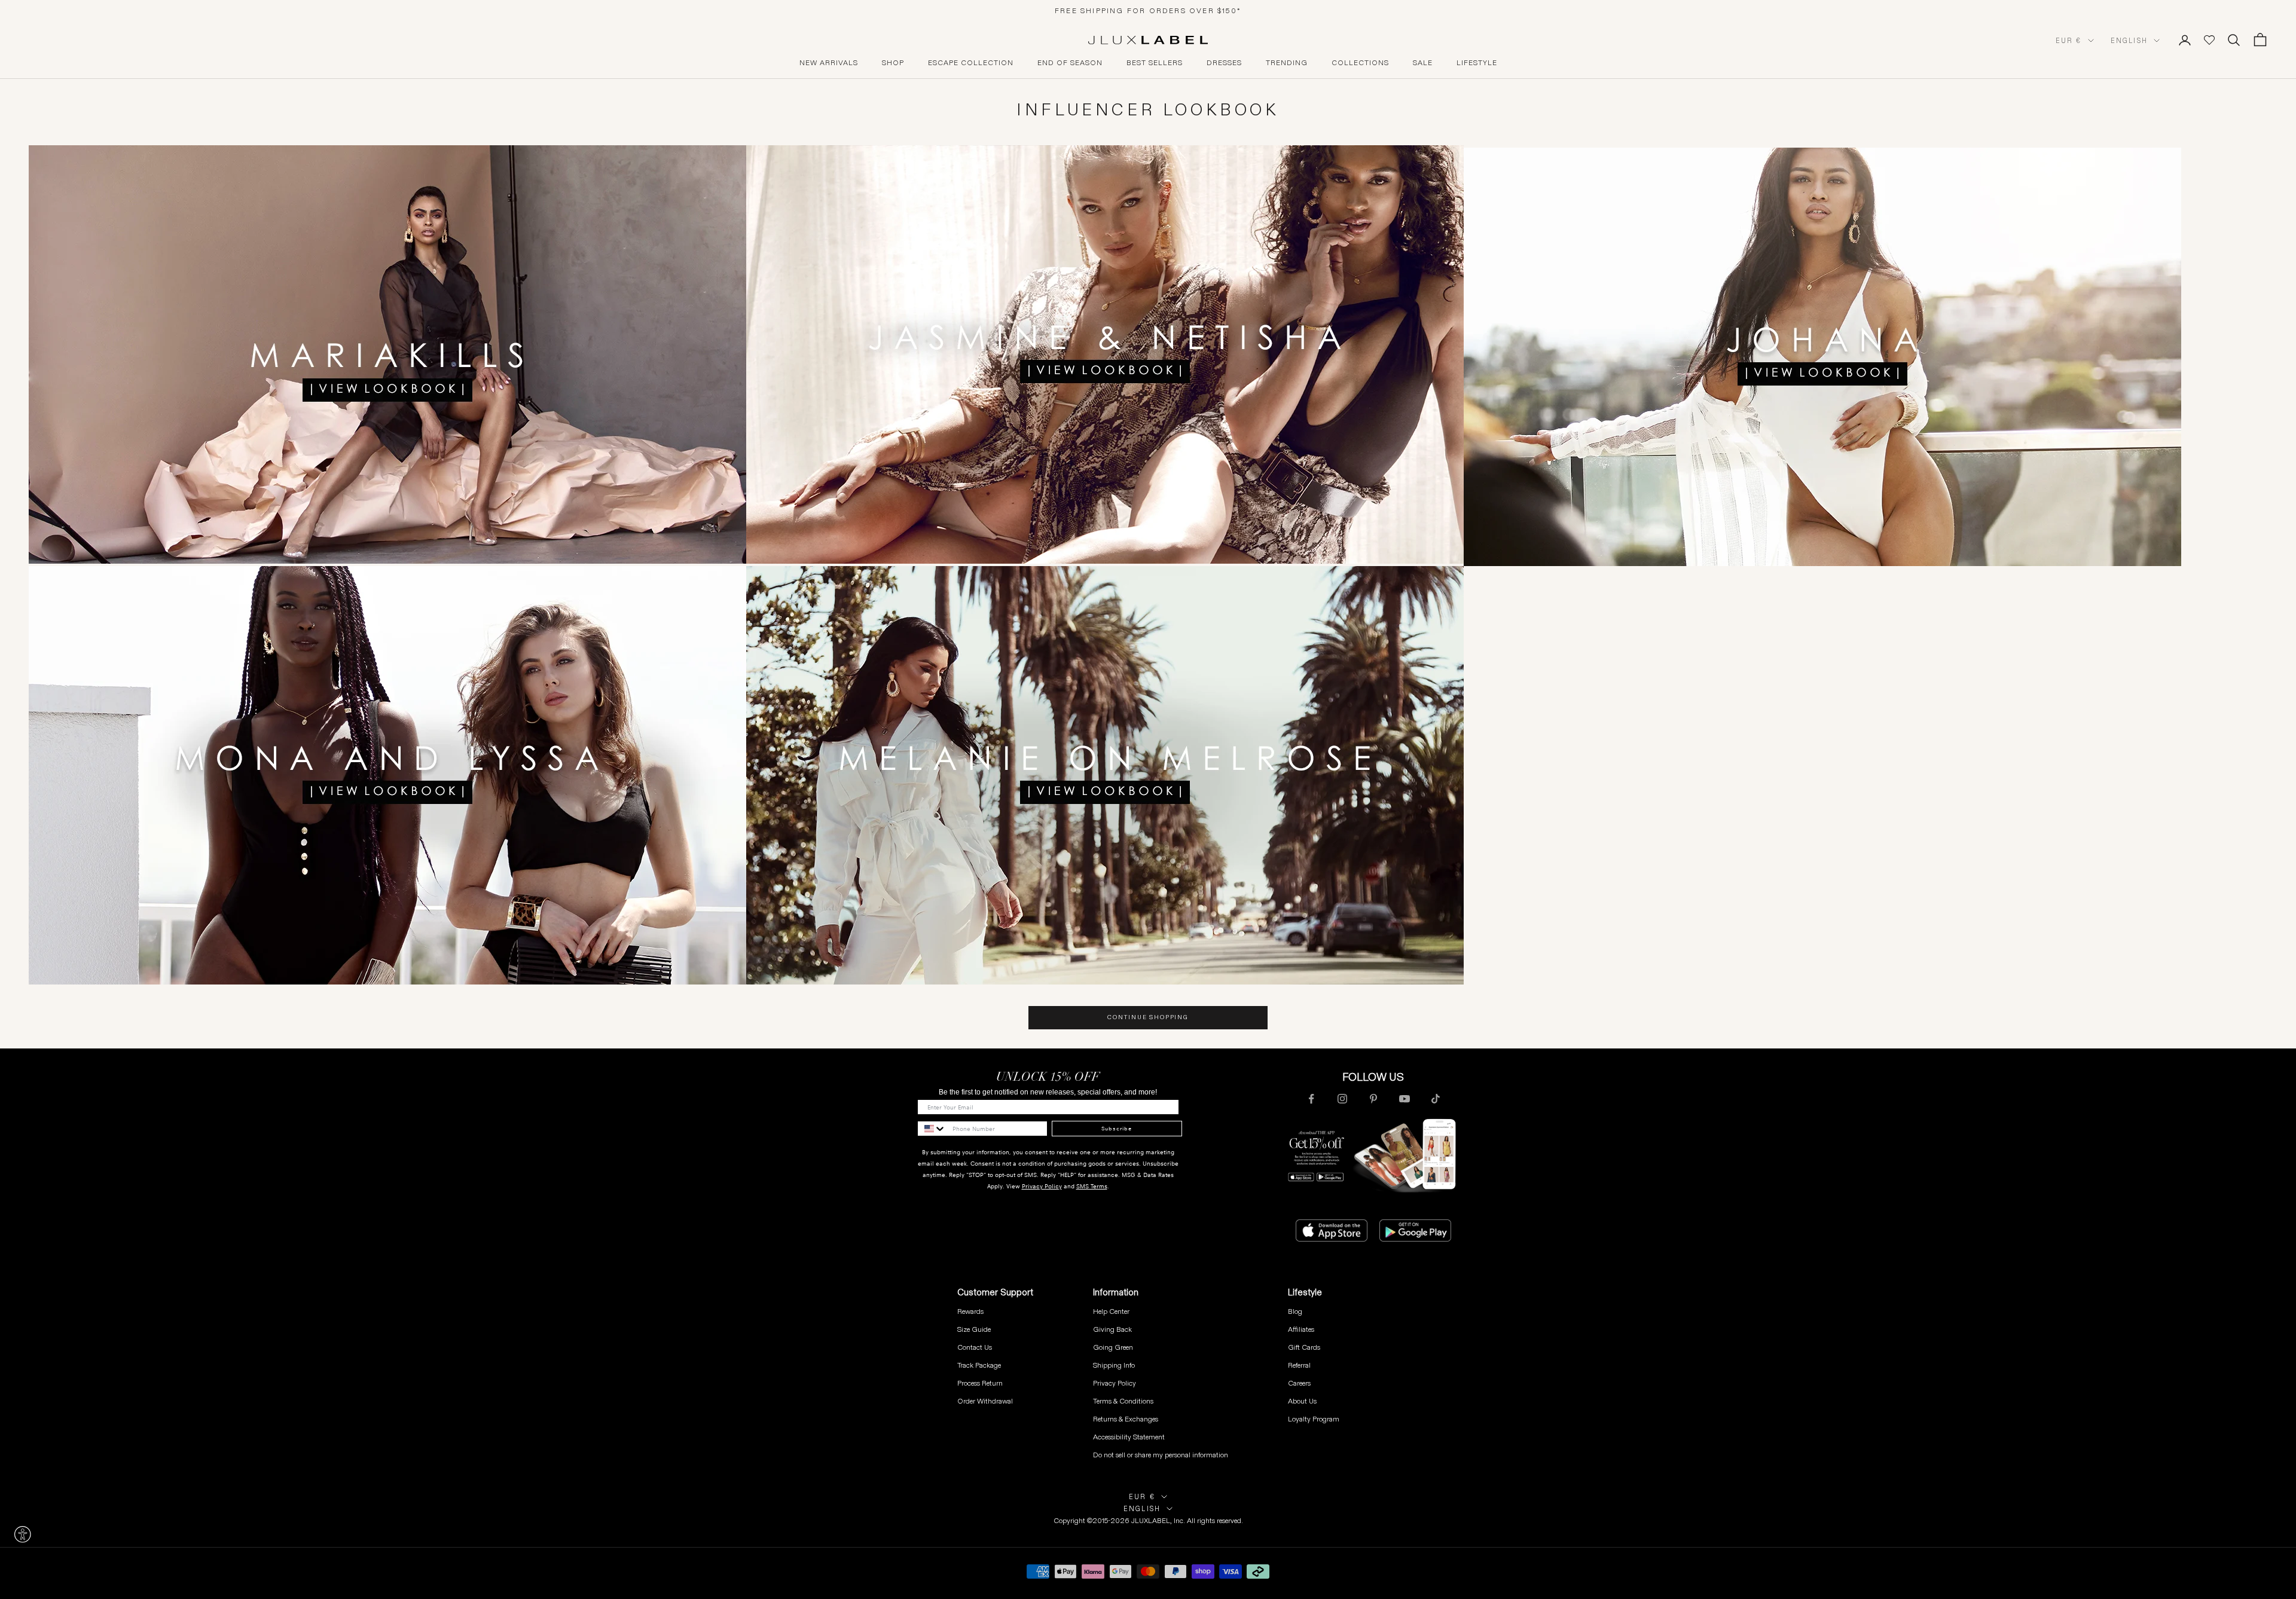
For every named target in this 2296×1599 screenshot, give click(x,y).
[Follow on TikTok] (1436, 1099)
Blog (1295, 1311)
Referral (1299, 1365)
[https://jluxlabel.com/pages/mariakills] (387, 354)
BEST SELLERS (1155, 63)
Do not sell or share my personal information (1161, 1455)
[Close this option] (23, 1534)
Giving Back (1112, 1329)
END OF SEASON (1070, 63)
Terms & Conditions (1123, 1401)
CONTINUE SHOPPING (1148, 1017)
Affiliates (1301, 1329)
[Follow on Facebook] (1311, 1099)
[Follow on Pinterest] (1373, 1099)
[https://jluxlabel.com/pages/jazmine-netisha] (1464, 354)
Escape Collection (971, 63)
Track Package (979, 1365)
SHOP (893, 63)
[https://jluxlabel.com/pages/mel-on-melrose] (1105, 774)
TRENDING (1287, 63)
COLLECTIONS (1360, 63)
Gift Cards (1304, 1347)
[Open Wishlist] (2209, 40)
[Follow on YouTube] (1405, 1099)
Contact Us (975, 1347)
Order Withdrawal (985, 1401)
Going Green (1113, 1347)
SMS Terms (1092, 1186)
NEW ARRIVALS (829, 63)
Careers (1299, 1383)
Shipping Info (1114, 1365)
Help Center (1111, 1311)
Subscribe (1117, 1129)
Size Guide (974, 1329)
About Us (1302, 1401)
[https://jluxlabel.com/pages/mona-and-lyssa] (387, 774)
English (2129, 41)
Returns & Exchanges (1126, 1419)
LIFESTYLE (1477, 63)
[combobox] (932, 1129)
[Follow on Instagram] (1342, 1099)
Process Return (980, 1383)
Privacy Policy (1042, 1186)
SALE (1423, 63)
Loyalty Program (1314, 1419)
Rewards (970, 1311)
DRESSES (1224, 63)
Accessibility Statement (1129, 1437)
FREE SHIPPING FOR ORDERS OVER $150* (1148, 10)
